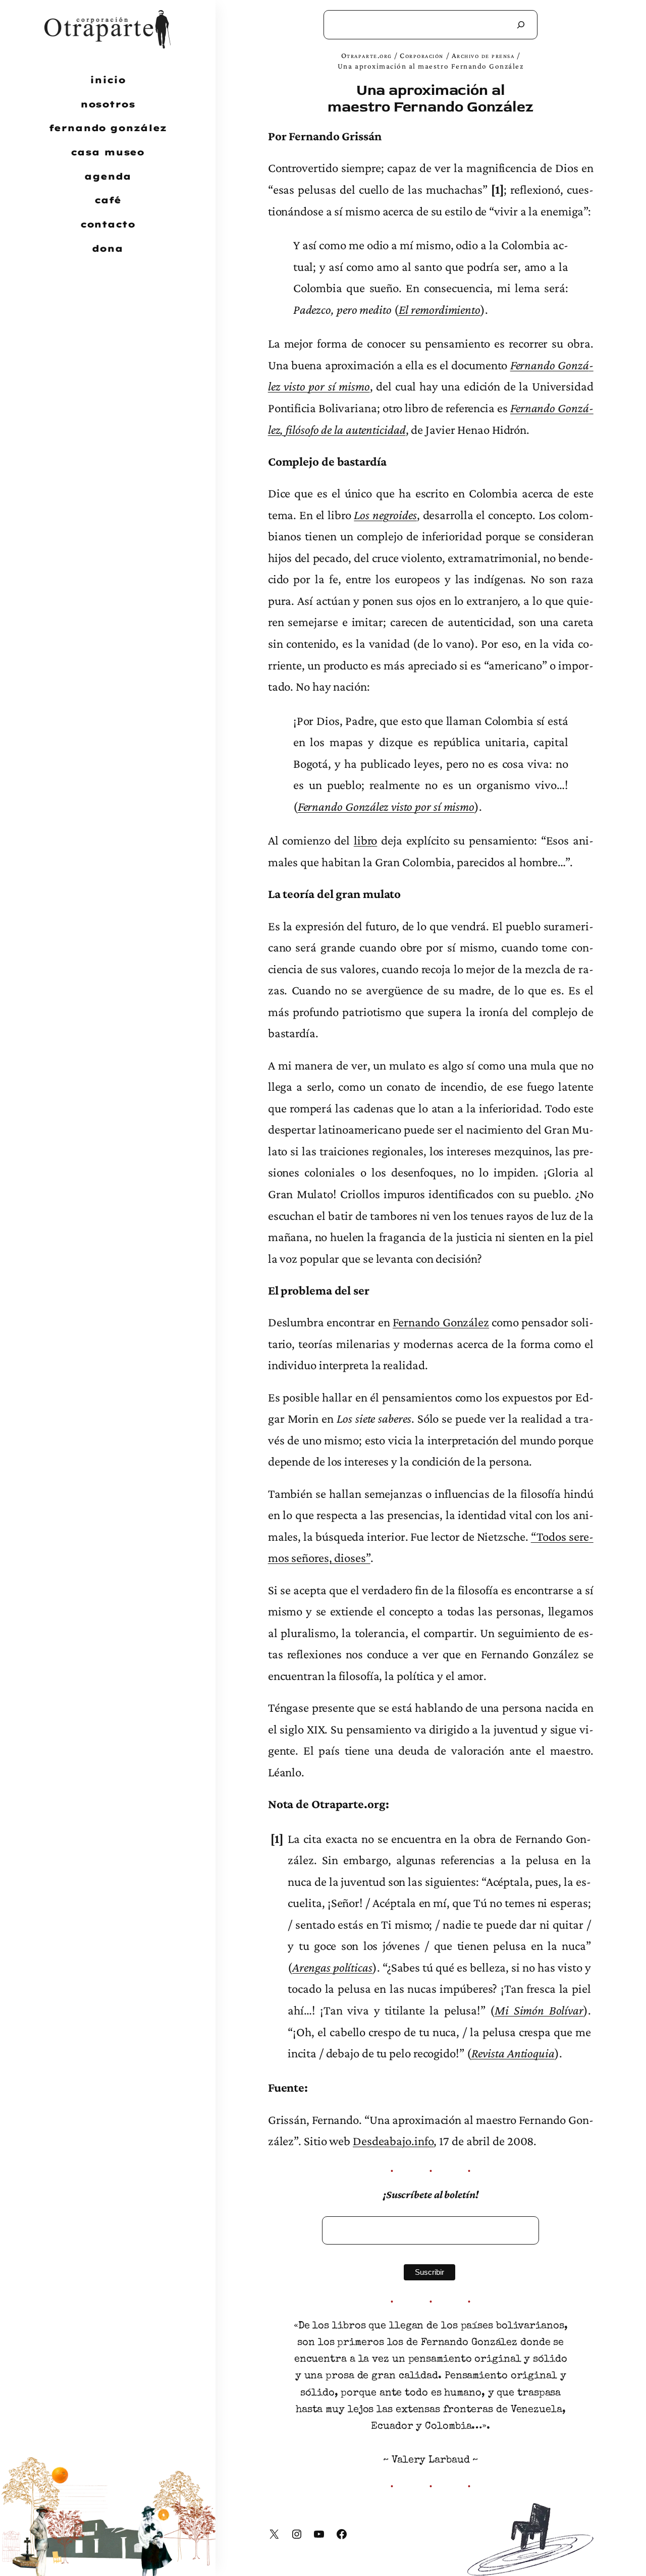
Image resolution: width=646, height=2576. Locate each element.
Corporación (422, 55)
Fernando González (441, 1322)
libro (366, 840)
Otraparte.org (367, 55)
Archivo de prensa (483, 55)
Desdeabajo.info (393, 2141)
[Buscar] (521, 25)
